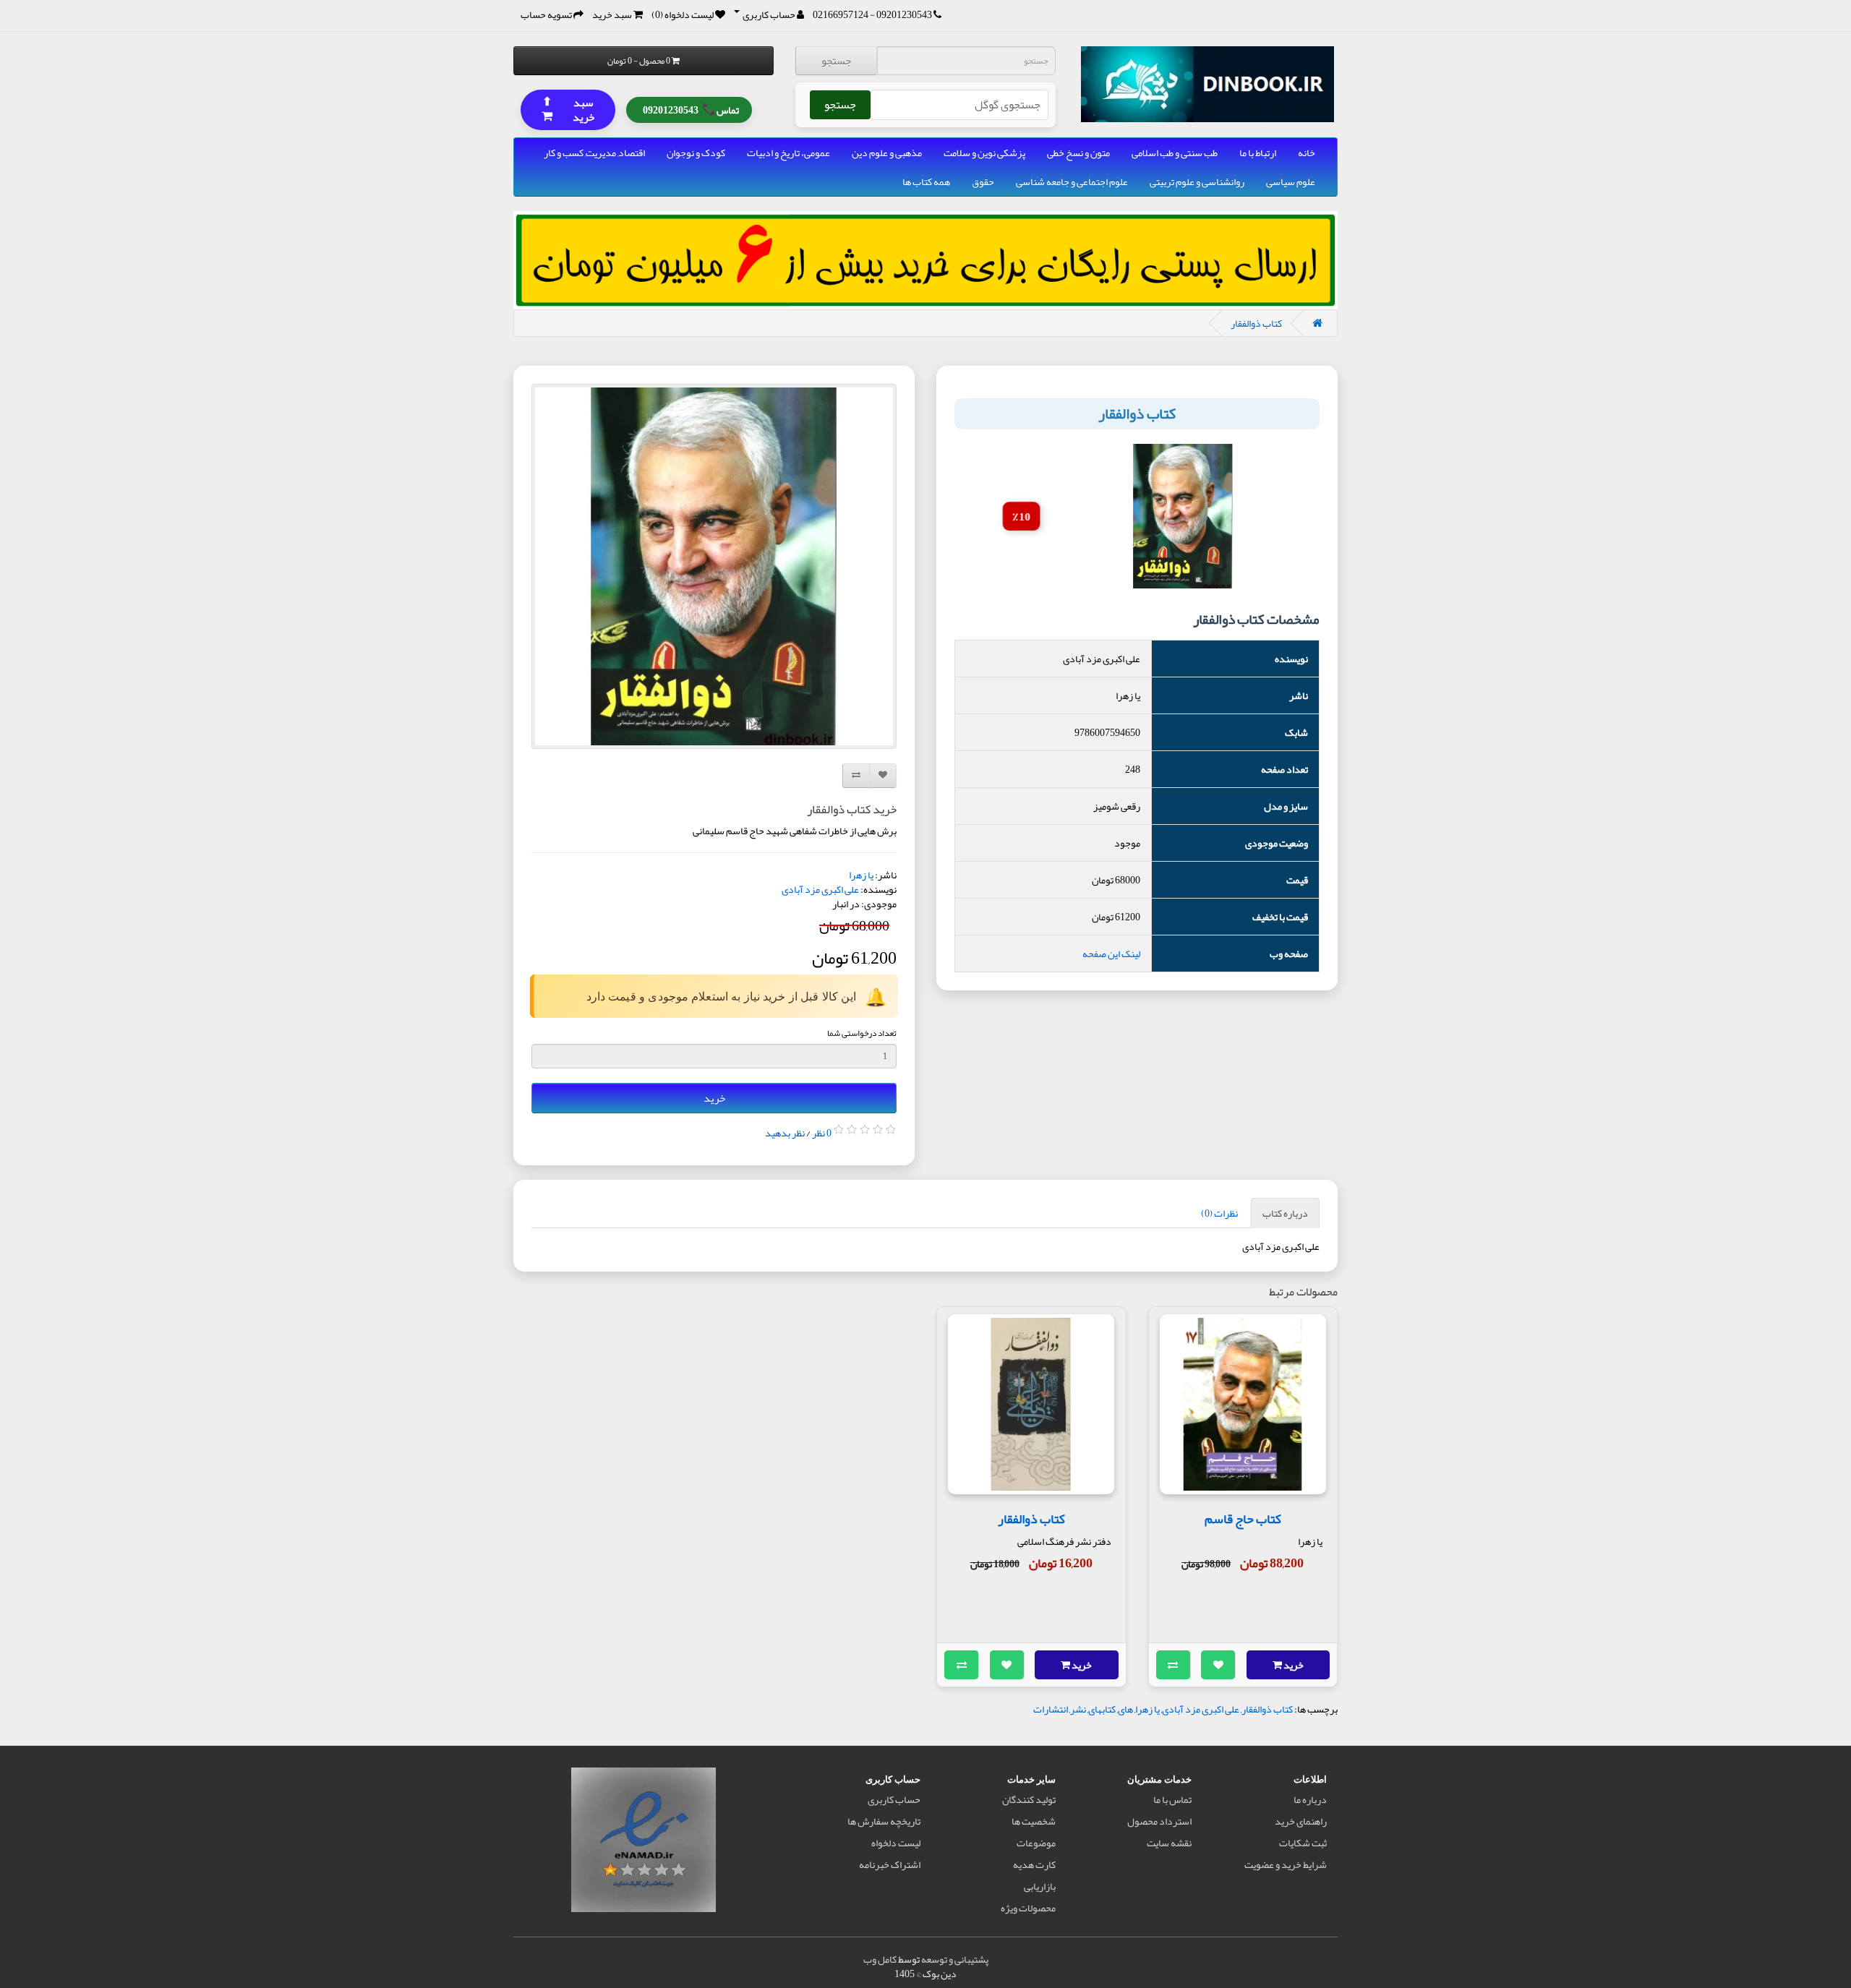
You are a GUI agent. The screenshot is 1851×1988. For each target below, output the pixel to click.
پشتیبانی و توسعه (955, 1959)
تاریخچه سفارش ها (884, 1821)
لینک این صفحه (1111, 954)
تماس (691, 108)
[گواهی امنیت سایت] (644, 1843)
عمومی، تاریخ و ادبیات (788, 153)
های (1125, 1709)
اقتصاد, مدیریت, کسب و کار (594, 153)
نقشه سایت (1169, 1843)
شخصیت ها (1034, 1821)
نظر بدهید (785, 1133)
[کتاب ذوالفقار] (714, 566)
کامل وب (880, 1959)
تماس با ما (1172, 1799)
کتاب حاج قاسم (1243, 1519)
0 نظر (822, 1133)
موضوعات (1036, 1843)
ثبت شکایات (1303, 1843)
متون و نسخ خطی (1078, 153)
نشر (1078, 1709)
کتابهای (1102, 1709)
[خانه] (1317, 323)
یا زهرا (861, 875)
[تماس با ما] (937, 14)
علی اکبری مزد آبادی (820, 889)
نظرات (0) (1219, 1213)
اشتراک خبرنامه (890, 1864)
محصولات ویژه (1028, 1908)
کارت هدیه (1034, 1864)
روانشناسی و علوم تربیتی (1197, 181)
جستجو (836, 61)
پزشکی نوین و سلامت (984, 153)
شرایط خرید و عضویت (1286, 1864)
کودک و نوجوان (696, 153)
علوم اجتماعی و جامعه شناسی (1072, 181)
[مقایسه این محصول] (1174, 1665)
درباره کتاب (1285, 1213)
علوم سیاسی (1291, 181)
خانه (1307, 153)
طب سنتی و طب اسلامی (1175, 153)
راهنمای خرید (1301, 1821)
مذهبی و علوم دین (887, 153)
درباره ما (1310, 1799)
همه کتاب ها (926, 181)
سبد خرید (568, 109)
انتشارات (1051, 1709)
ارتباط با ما (1258, 153)
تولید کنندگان (1029, 1799)
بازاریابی (1040, 1886)
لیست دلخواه (896, 1843)
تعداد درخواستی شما (862, 1033)
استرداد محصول (1159, 1821)
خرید (714, 1098)
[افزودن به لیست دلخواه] (1218, 1665)
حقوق (983, 181)
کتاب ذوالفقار (1256, 323)
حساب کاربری (894, 1799)
